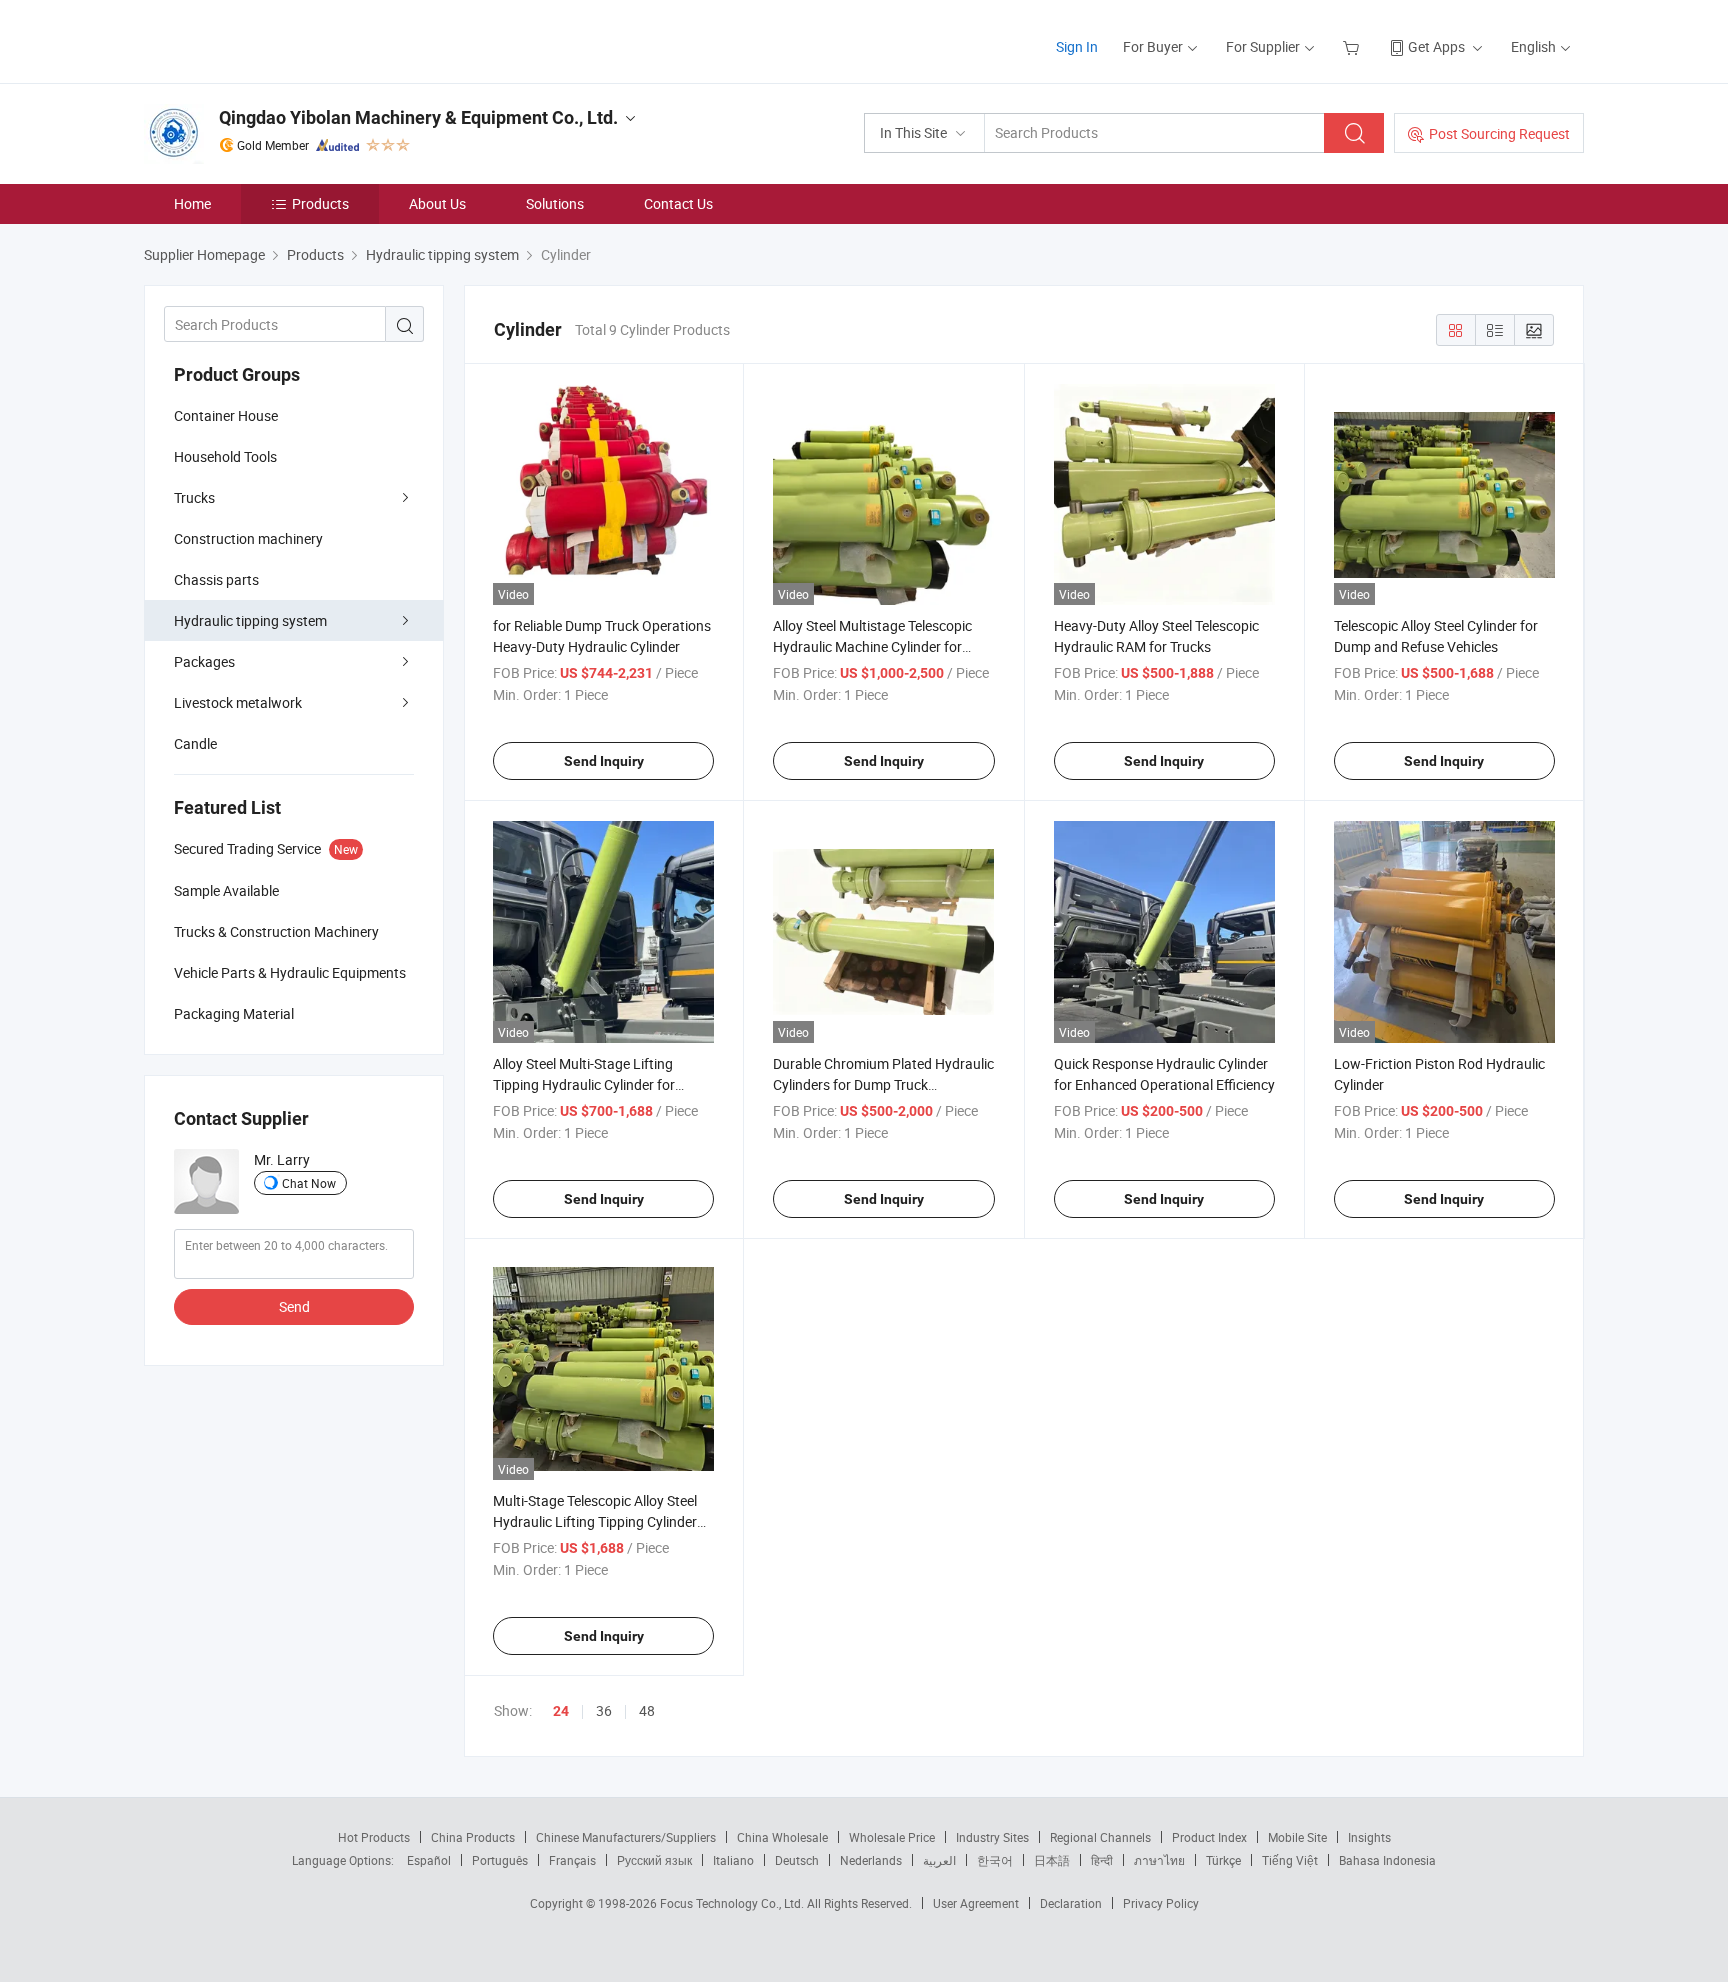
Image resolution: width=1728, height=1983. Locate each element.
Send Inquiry (604, 761)
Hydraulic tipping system (250, 620)
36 (604, 1710)
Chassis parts (216, 579)
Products (320, 203)
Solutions (555, 203)
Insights (1369, 1837)
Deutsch (797, 1860)
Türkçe (1223, 1860)
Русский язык (654, 1860)
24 (561, 1711)
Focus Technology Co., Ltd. (733, 1903)
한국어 (995, 1860)
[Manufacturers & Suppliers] (272, 39)
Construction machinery (248, 538)
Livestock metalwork (238, 702)
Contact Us (678, 203)
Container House (226, 415)
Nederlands (871, 1860)
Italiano (733, 1860)
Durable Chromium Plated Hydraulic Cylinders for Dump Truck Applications (883, 1084)
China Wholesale (782, 1837)
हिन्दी (1102, 1860)
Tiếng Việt (1290, 1860)
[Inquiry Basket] (1353, 46)
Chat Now (309, 1183)
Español (429, 1860)
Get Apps (1436, 46)
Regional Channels (1100, 1837)
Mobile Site (1297, 1837)
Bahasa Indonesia (1387, 1860)
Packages (204, 661)
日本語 (1052, 1860)
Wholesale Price (892, 1837)
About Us (437, 203)
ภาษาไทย (1159, 1860)
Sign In (1077, 46)
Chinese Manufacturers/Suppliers (626, 1837)
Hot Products (374, 1837)
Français (572, 1860)
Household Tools (225, 456)
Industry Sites (992, 1837)
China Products (473, 1837)
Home (192, 203)
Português (500, 1860)
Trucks (194, 497)
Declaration (1071, 1903)
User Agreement (976, 1903)
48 (647, 1710)
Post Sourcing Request (1499, 133)
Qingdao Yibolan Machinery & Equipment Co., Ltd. (418, 117)
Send (294, 1306)
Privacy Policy (1161, 1903)
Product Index (1209, 1837)
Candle (195, 743)
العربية (939, 1860)
